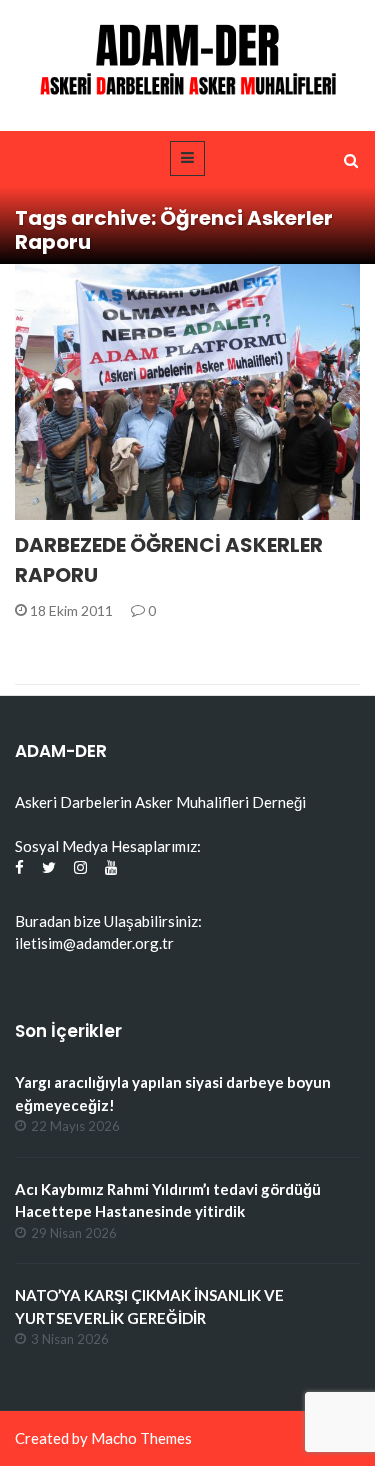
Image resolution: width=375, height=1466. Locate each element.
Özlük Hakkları (96, 508)
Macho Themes (141, 1438)
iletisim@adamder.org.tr (94, 943)
